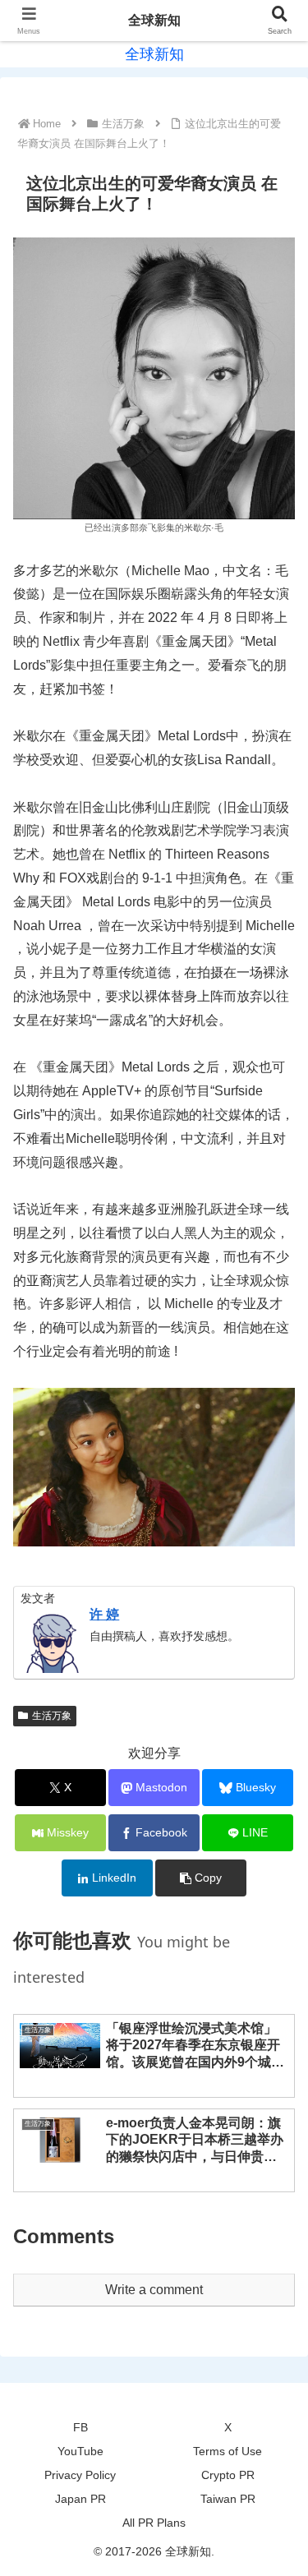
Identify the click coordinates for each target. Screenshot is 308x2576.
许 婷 (104, 1614)
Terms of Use (228, 2451)
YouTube (80, 2451)
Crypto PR (228, 2475)
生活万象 (52, 1716)
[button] (201, 1878)
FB (80, 2427)
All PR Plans (154, 2523)
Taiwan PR (228, 2499)
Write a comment (154, 2290)
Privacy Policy (80, 2475)
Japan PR (80, 2499)
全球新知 (154, 20)
